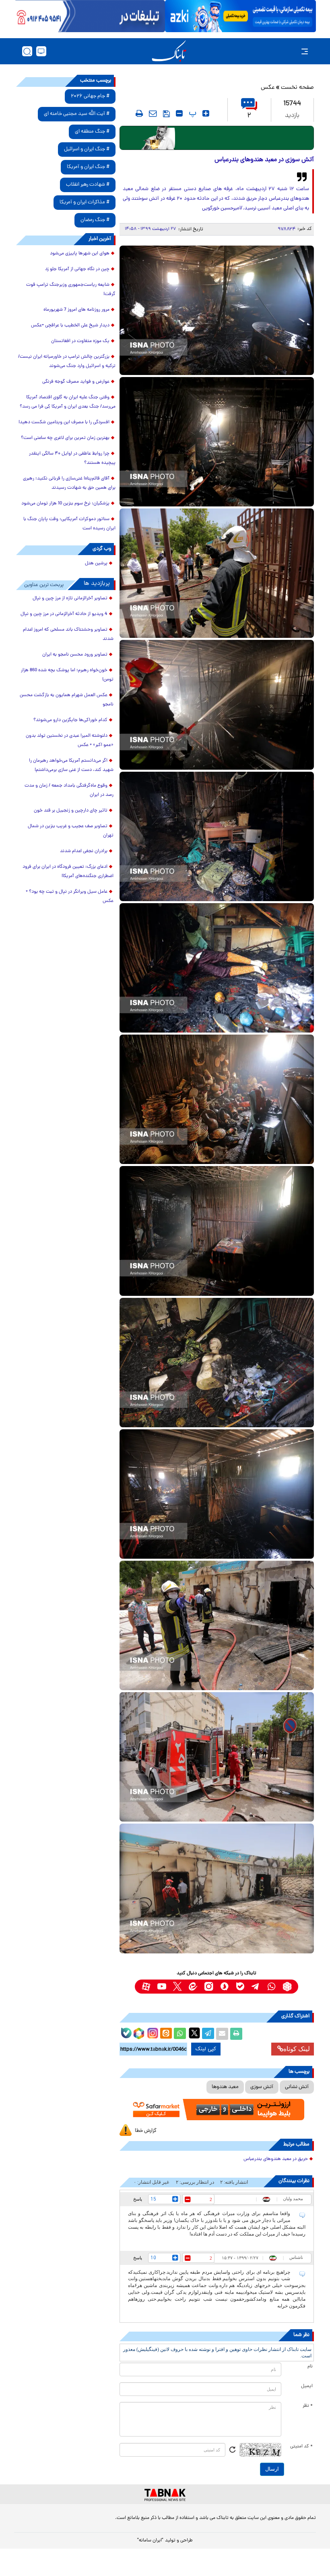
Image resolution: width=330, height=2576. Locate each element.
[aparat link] (146, 1987)
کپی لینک (206, 2049)
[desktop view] (41, 51)
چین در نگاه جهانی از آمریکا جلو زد (77, 269)
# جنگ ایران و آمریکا (88, 167)
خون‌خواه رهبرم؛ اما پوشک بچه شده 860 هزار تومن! (67, 675)
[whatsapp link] (271, 1987)
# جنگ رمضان (95, 220)
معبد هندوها (225, 2087)
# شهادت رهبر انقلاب (88, 185)
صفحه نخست (297, 88)
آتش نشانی (297, 2087)
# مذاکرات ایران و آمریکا (85, 202)
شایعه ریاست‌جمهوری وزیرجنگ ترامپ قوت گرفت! (71, 290)
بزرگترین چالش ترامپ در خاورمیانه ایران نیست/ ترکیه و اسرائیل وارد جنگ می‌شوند (67, 362)
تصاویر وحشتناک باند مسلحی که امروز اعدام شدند (68, 634)
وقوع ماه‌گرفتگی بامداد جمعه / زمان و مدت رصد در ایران (69, 790)
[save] (166, 114)
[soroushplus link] (224, 1987)
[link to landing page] (169, 51)
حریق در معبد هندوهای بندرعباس (276, 2159)
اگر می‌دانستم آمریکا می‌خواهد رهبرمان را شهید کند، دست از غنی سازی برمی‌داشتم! (71, 765)
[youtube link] (162, 1987)
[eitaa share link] (166, 2034)
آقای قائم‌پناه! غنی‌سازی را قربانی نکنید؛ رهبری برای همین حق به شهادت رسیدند (69, 483)
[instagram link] (209, 1987)
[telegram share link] (208, 2034)
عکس (268, 88)
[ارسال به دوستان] (222, 2034)
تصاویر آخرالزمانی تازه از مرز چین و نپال (70, 598)
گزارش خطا (146, 2131)
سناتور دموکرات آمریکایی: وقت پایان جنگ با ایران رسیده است (69, 524)
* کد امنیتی (301, 2447)
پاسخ (138, 2199)
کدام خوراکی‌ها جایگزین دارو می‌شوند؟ (70, 720)
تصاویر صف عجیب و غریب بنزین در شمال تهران (71, 831)
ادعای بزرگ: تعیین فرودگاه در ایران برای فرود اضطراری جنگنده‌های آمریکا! (68, 872)
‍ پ (192, 113)
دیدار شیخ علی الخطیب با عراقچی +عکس (70, 326)
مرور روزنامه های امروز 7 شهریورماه (76, 310)
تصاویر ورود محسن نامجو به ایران (75, 655)
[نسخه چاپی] (236, 2034)
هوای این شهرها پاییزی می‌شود (80, 254)
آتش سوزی (262, 2087)
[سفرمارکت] (217, 2110)
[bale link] (240, 1987)
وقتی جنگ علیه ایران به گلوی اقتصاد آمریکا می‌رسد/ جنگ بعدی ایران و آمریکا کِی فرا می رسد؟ (68, 402)
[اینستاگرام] (152, 2032)
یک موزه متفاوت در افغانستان (80, 341)
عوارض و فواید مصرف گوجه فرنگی (76, 382)
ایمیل (307, 2386)
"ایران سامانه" (150, 2541)
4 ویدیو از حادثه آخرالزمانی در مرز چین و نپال (64, 614)
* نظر (308, 2406)
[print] (139, 113)
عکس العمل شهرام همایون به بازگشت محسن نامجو (67, 700)
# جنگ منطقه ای (92, 132)
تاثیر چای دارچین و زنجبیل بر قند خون (71, 811)
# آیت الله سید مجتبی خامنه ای (77, 114)
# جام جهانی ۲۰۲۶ (90, 96)
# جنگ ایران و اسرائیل (87, 149)
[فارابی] (217, 138)
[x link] (177, 1987)
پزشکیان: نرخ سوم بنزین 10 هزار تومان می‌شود (65, 504)
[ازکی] (240, 16)
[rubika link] (287, 1987)
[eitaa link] (193, 1987)
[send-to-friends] (153, 113)
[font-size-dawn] (179, 113)
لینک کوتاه (297, 2049)
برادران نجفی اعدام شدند (84, 851)
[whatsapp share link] (180, 2034)
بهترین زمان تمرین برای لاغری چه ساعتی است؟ (65, 438)
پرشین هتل (96, 564)
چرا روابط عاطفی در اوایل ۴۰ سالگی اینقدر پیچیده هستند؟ (72, 458)
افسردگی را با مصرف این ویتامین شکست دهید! (64, 422)
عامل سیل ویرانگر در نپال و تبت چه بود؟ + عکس (70, 897)
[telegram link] (256, 1987)
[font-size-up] (206, 113)
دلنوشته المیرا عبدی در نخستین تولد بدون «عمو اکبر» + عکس (70, 741)
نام (310, 2367)
